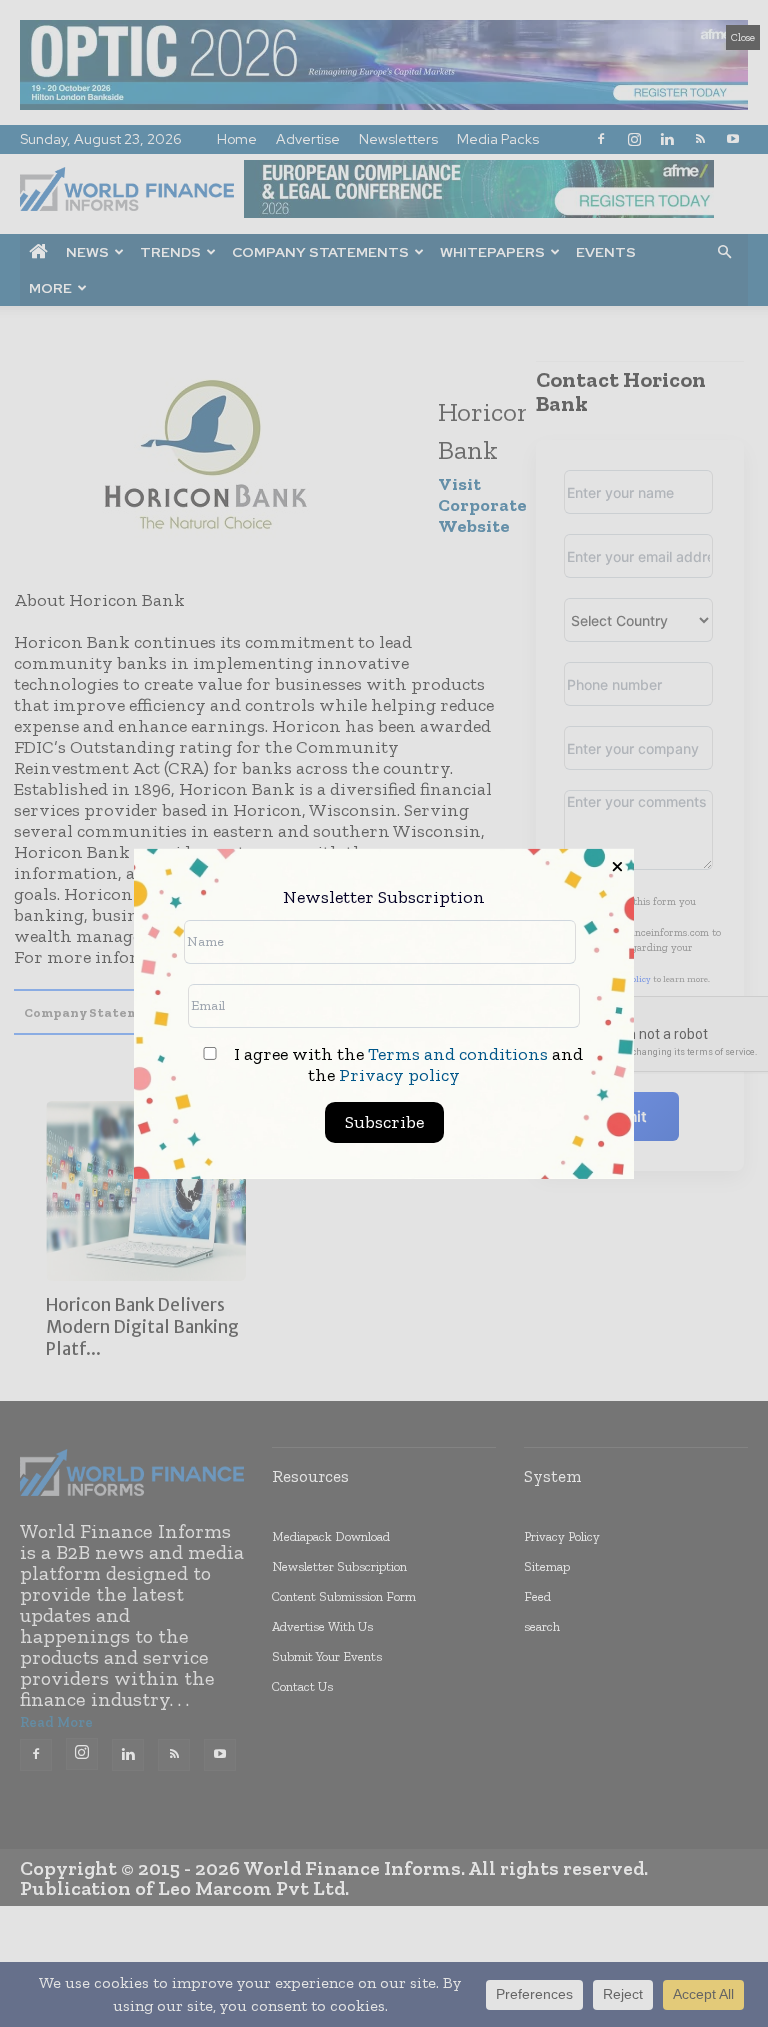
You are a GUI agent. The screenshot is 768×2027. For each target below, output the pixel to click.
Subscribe (384, 1122)
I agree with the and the (406, 1065)
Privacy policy (399, 1075)
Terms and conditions (458, 1054)
